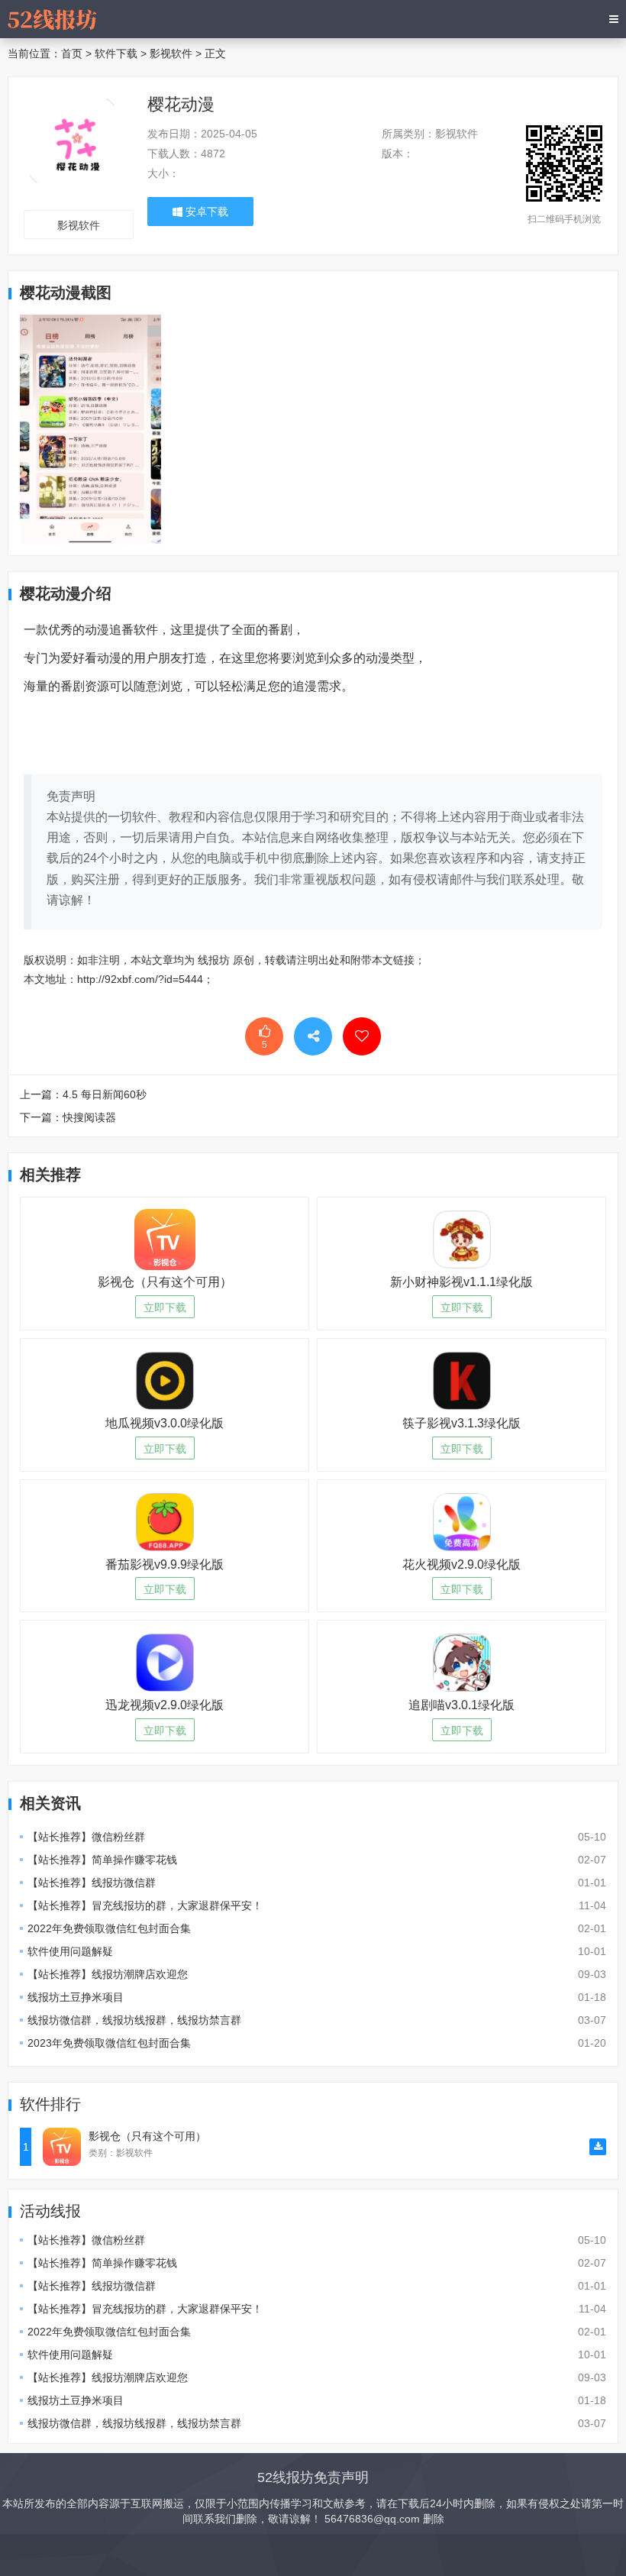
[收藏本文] (362, 1036)
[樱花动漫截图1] (90, 428)
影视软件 (171, 53)
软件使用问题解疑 (70, 1951)
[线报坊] (52, 19)
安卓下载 (205, 212)
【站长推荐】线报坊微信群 (92, 1883)
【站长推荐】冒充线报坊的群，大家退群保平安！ (145, 1905)
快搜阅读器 (89, 1117)
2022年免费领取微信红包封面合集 (109, 1928)
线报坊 (214, 960)
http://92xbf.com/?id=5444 (140, 979)
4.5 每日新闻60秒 (105, 1094)
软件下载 (116, 53)
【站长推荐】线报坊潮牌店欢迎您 (108, 1974)
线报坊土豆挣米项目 (76, 1997)
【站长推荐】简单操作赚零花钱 (102, 1860)
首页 (72, 53)
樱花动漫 (181, 104)
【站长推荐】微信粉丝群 (86, 1837)
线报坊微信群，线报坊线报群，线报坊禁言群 (134, 2020)
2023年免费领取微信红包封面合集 (109, 2043)
